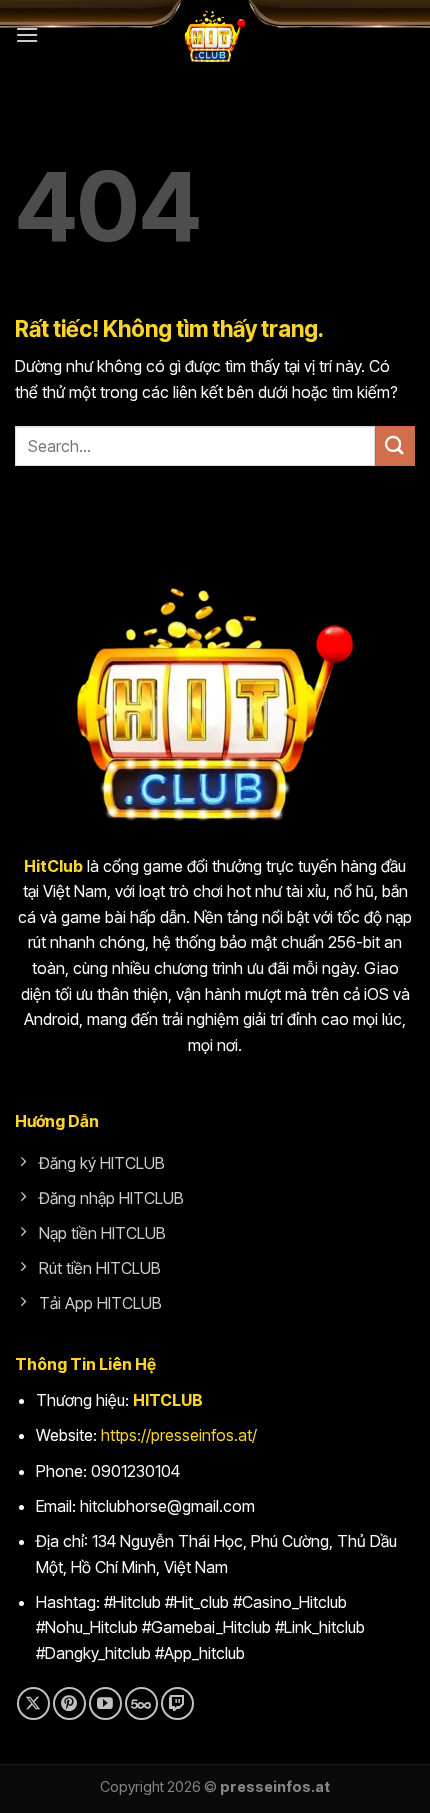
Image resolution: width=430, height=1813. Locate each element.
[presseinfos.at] (215, 35)
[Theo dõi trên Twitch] (177, 1703)
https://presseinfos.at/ (179, 1435)
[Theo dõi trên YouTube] (105, 1703)
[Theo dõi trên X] (33, 1703)
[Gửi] (395, 445)
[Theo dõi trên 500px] (141, 1703)
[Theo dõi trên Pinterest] (69, 1703)
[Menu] (27, 34)
